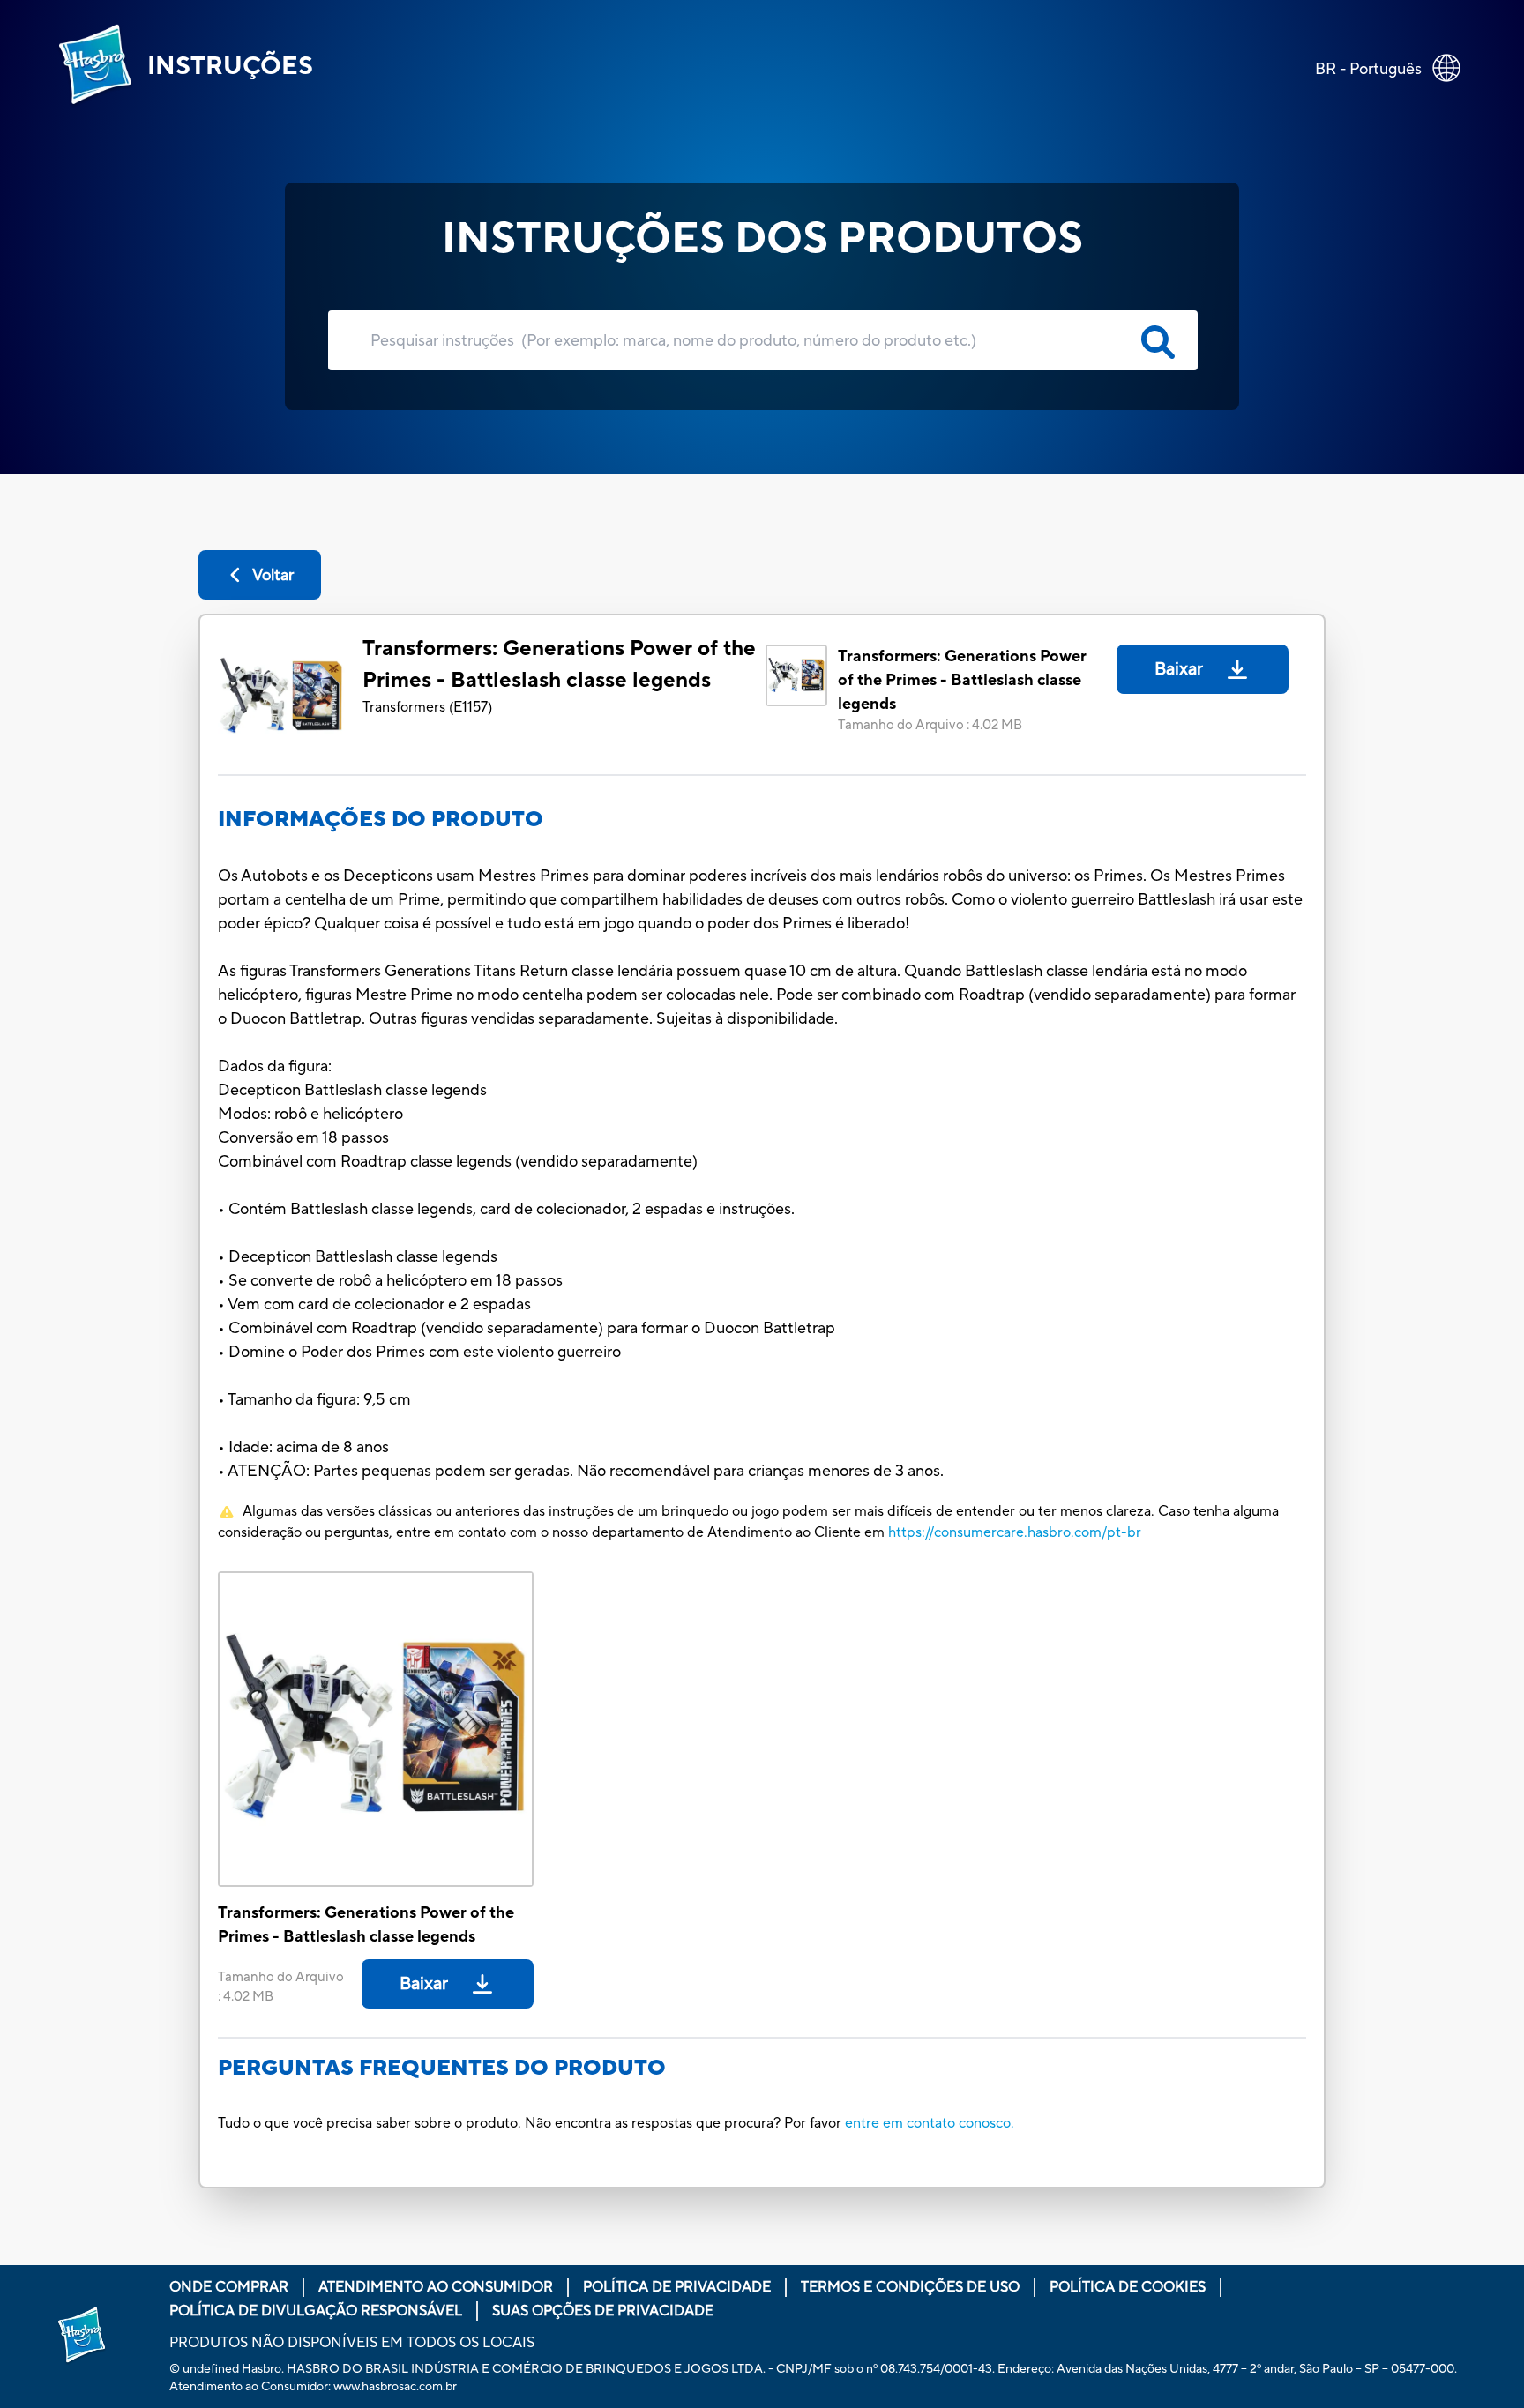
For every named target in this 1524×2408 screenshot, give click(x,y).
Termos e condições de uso (910, 2287)
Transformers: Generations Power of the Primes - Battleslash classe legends (559, 664)
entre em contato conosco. (930, 2123)
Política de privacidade (677, 2287)
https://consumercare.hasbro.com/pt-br (1015, 1532)
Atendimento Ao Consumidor (436, 2287)
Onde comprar (229, 2287)
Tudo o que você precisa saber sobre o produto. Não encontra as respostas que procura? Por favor (530, 2123)
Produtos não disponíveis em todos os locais (352, 2343)
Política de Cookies (1128, 2287)
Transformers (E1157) (427, 707)
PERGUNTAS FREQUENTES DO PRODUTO (442, 2068)
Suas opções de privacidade (603, 2311)
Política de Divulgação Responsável (316, 2311)
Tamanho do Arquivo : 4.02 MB (930, 725)
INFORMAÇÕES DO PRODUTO (381, 820)
